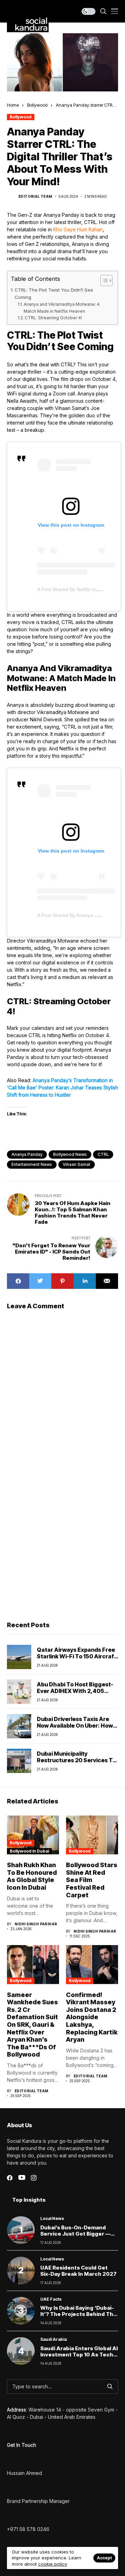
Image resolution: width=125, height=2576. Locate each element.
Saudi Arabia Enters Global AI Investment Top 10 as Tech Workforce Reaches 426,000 (79, 2358)
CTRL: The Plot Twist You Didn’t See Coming (54, 293)
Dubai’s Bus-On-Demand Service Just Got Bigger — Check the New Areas (75, 2234)
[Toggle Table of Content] (103, 280)
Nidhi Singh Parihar (36, 1924)
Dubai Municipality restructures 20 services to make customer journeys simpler (76, 1764)
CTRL (103, 1154)
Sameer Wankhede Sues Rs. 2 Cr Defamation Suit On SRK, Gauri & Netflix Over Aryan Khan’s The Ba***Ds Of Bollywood (32, 2025)
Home (13, 105)
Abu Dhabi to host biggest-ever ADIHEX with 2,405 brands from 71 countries (75, 1691)
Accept (104, 2558)
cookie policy (53, 2564)
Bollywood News (70, 1154)
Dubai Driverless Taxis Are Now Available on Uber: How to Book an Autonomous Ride (77, 1726)
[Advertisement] (62, 1547)
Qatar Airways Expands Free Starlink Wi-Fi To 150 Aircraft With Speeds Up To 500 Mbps (77, 1656)
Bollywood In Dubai (29, 1851)
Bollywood (37, 105)
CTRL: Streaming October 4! (53, 318)
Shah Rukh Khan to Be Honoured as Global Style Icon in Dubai (32, 1876)
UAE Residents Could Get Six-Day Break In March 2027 (78, 2271)
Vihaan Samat (77, 1164)
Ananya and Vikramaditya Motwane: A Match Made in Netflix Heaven (62, 307)
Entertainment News (32, 1164)
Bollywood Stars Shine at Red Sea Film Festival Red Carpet (92, 1880)
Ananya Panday (27, 1154)
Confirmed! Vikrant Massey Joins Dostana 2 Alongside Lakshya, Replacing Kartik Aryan (92, 2017)
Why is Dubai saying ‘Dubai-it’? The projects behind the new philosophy (78, 2314)
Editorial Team (35, 196)
